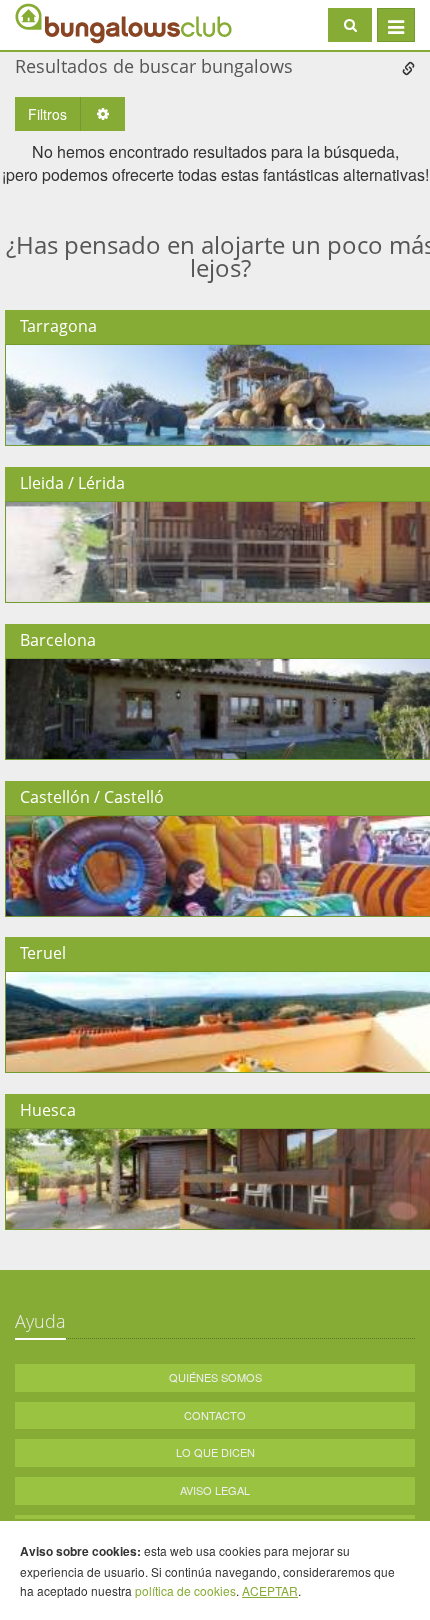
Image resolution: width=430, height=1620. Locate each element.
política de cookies (185, 1590)
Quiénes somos (215, 1377)
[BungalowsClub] (65, 22)
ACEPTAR (270, 1590)
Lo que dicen (215, 1452)
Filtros (47, 114)
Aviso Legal (215, 1490)
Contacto (215, 1415)
